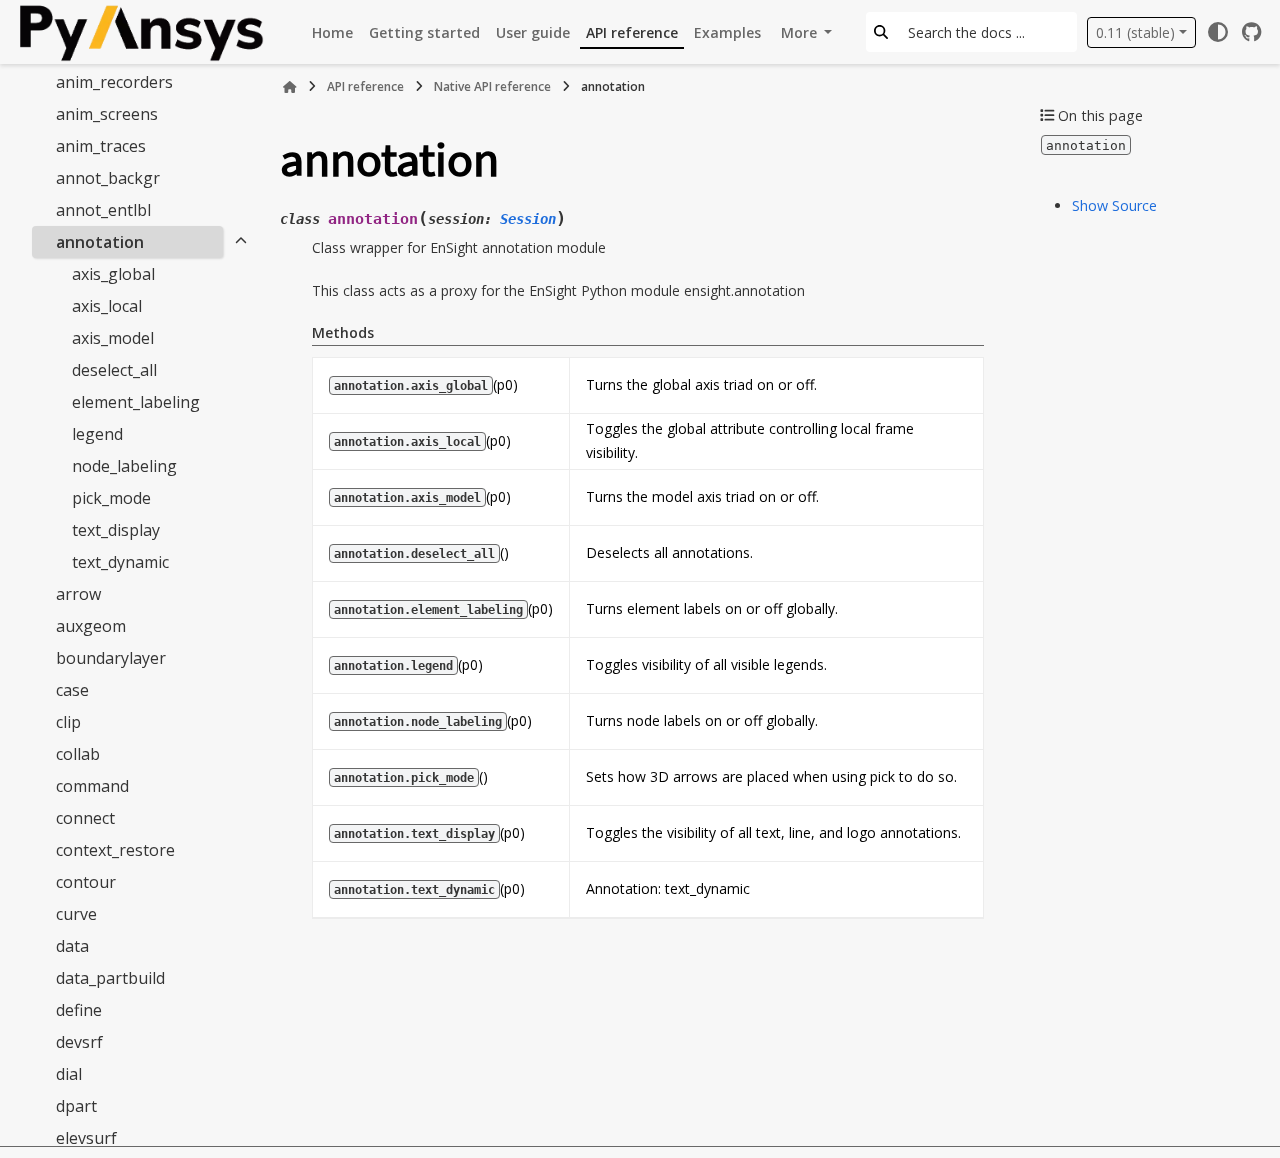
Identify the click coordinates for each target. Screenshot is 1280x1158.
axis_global (113, 274)
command (92, 786)
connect (85, 818)
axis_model (113, 338)
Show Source (1114, 205)
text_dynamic (120, 562)
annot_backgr (108, 178)
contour (86, 882)
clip (68, 722)
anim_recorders (114, 82)
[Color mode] (1218, 32)
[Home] (290, 87)
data (72, 946)
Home (332, 32)
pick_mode (111, 498)
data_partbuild (110, 978)
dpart (76, 1106)
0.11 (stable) (1135, 32)
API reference (632, 32)
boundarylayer (111, 658)
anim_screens (107, 114)
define (79, 1010)
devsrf (79, 1042)
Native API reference (492, 86)
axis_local (107, 306)
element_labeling (136, 402)
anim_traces (101, 146)
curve (76, 914)
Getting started (424, 32)
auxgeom (91, 626)
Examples (727, 32)
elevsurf (86, 1138)
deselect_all (114, 370)
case (72, 690)
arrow (78, 594)
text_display (116, 530)
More (801, 32)
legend (97, 434)
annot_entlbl (103, 210)
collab (78, 754)
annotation (100, 242)
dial (69, 1074)
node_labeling (124, 466)
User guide (533, 32)
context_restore (115, 850)
